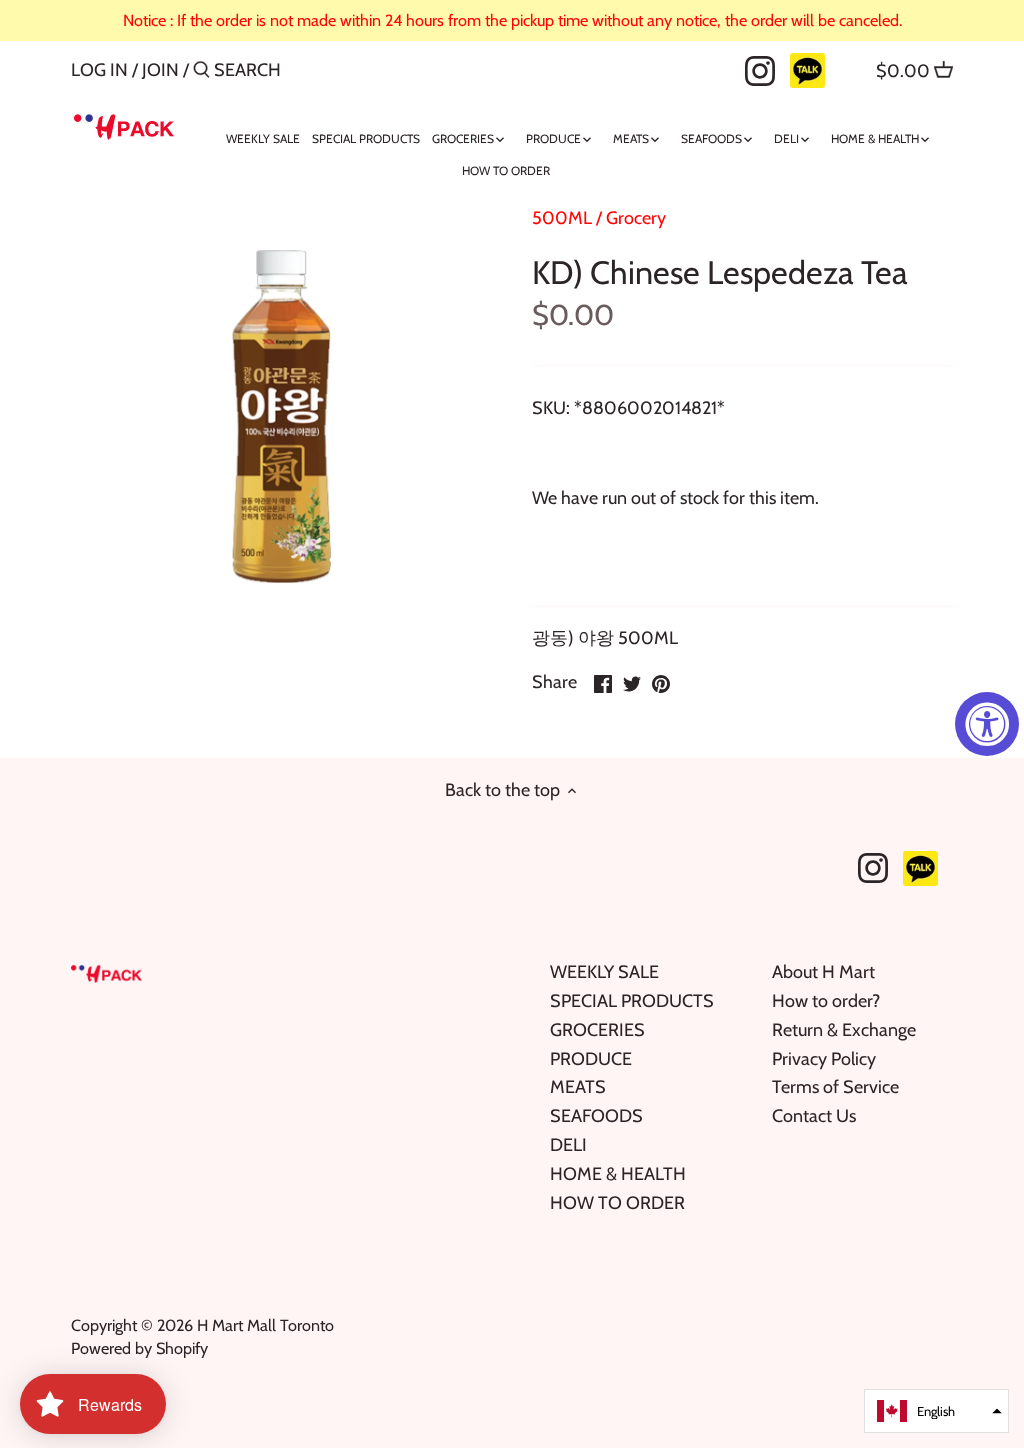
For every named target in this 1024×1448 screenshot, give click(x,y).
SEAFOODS (596, 1116)
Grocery (636, 218)
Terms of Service (835, 1087)
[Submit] (201, 72)
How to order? (826, 1001)
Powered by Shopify (139, 1348)
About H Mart (823, 972)
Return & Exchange (844, 1030)
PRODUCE (591, 1059)
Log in (99, 70)
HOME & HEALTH (618, 1174)
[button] (936, 1411)
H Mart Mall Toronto (265, 1325)
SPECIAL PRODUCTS (632, 1001)
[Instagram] (760, 69)
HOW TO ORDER (617, 1203)
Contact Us (814, 1116)
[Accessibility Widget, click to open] (987, 724)
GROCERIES (597, 1030)
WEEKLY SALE (604, 972)
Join (160, 70)
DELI (568, 1145)
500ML (562, 218)
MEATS (578, 1087)
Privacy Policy (824, 1059)
